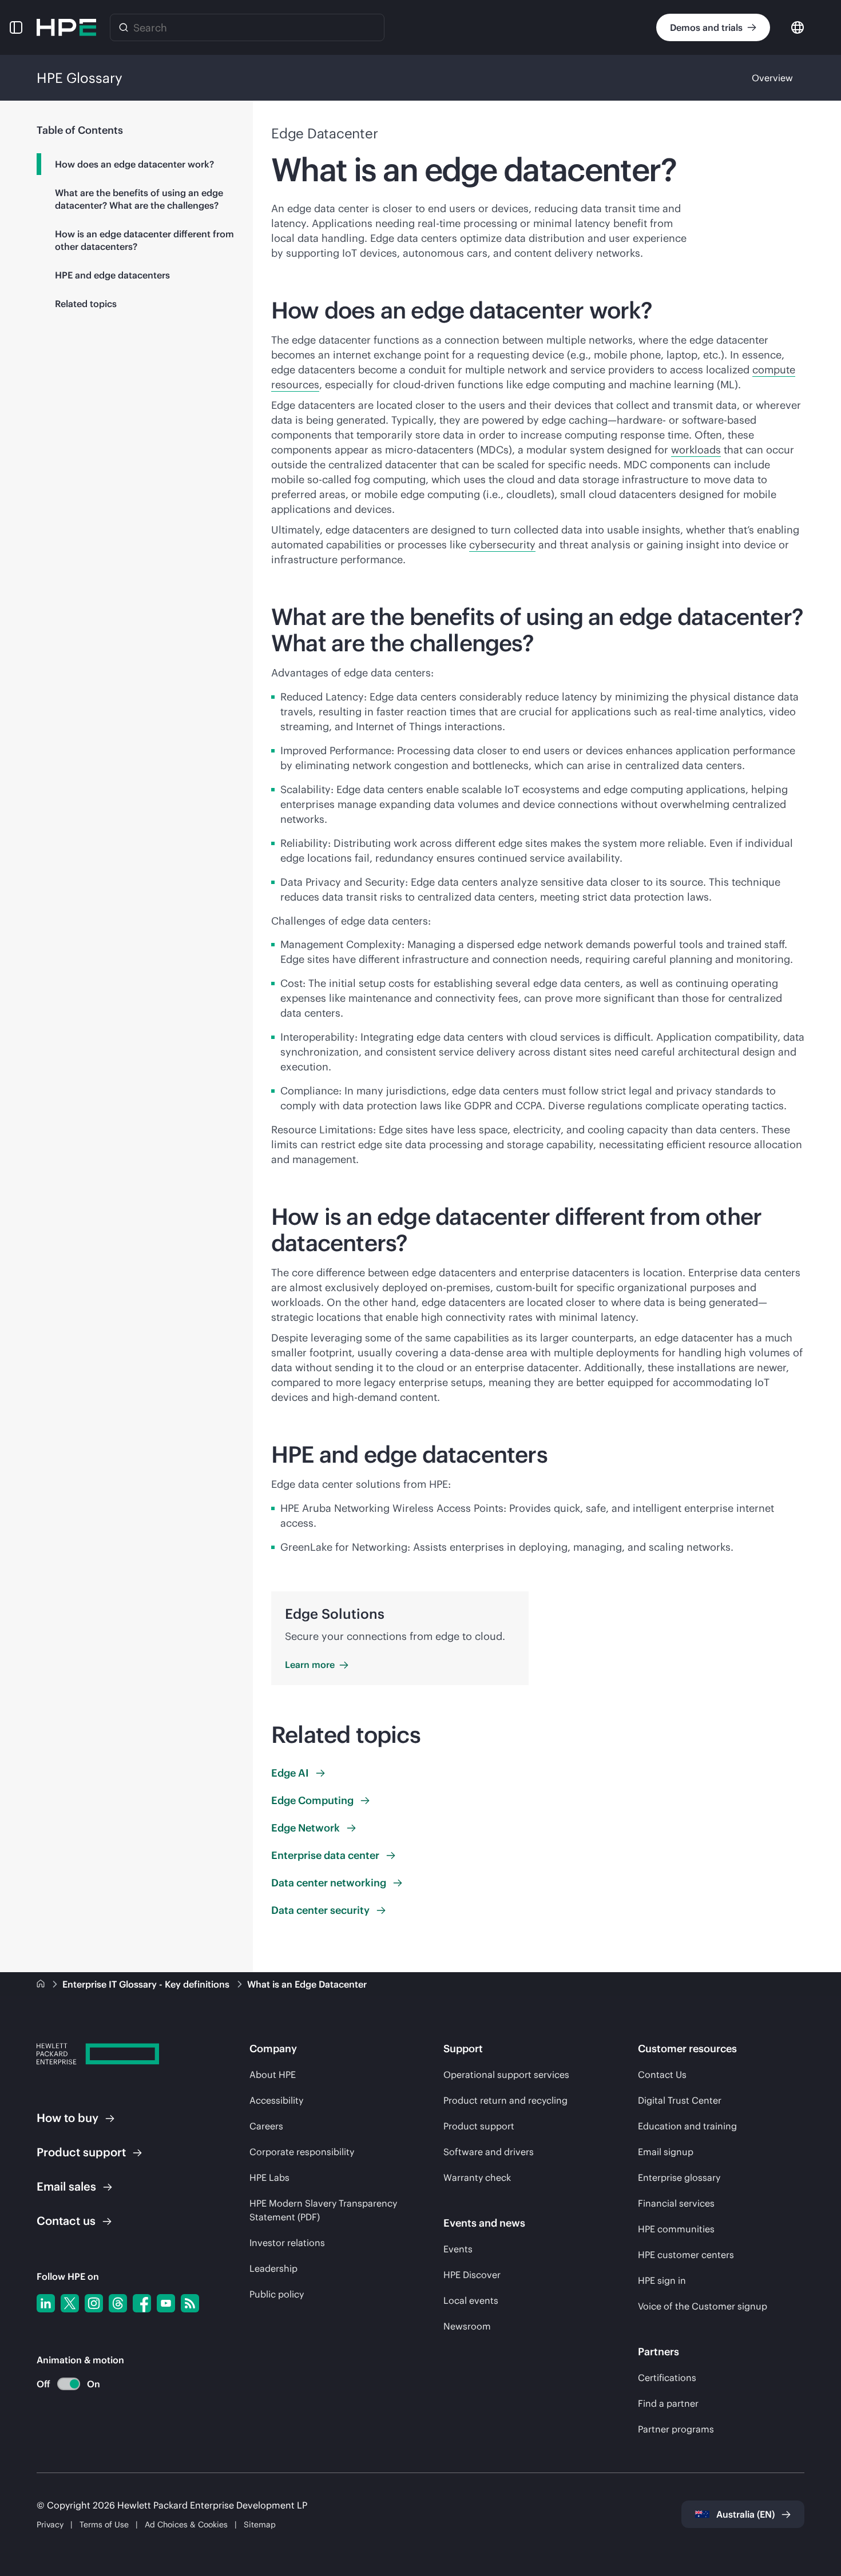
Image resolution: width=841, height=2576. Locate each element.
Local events (471, 2300)
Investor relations (287, 2243)
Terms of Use (104, 2525)
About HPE (273, 2075)
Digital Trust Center (680, 2100)
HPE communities (676, 2229)
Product (81, 2152)
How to (68, 2118)
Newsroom (467, 2326)
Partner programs (676, 2429)
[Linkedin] (46, 2303)
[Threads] (118, 2303)
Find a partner (668, 2403)
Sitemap (260, 2525)
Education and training (687, 2126)
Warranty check (477, 2177)
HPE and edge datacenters (112, 275)
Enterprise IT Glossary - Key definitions (147, 1984)
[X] (70, 2303)
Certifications (667, 2378)
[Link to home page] (42, 1984)
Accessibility (276, 2100)
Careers (266, 2126)
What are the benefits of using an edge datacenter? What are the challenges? (139, 199)
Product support (479, 2126)
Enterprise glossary (679, 2177)
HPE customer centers (686, 2255)
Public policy (277, 2294)
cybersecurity (502, 545)
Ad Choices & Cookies (186, 2525)
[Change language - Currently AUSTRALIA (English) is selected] (798, 27)
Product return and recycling (505, 2100)
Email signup (666, 2152)
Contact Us (662, 2075)
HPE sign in (662, 2280)
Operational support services (506, 2075)
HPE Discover (472, 2275)
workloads (696, 450)
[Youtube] (166, 2303)
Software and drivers (489, 2152)
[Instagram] (94, 2303)
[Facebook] (142, 2303)
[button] (16, 27)
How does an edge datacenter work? (134, 164)
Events (458, 2249)
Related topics (86, 304)
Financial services (676, 2203)
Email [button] (66, 2186)
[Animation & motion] (69, 2384)
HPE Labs (269, 2177)
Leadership (273, 2268)
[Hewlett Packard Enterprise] (66, 27)
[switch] (62, 2384)
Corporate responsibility (302, 2152)
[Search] (124, 27)
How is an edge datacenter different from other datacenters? (144, 240)
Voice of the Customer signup (703, 2306)
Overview (772, 78)
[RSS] (190, 2303)
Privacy (50, 2525)
